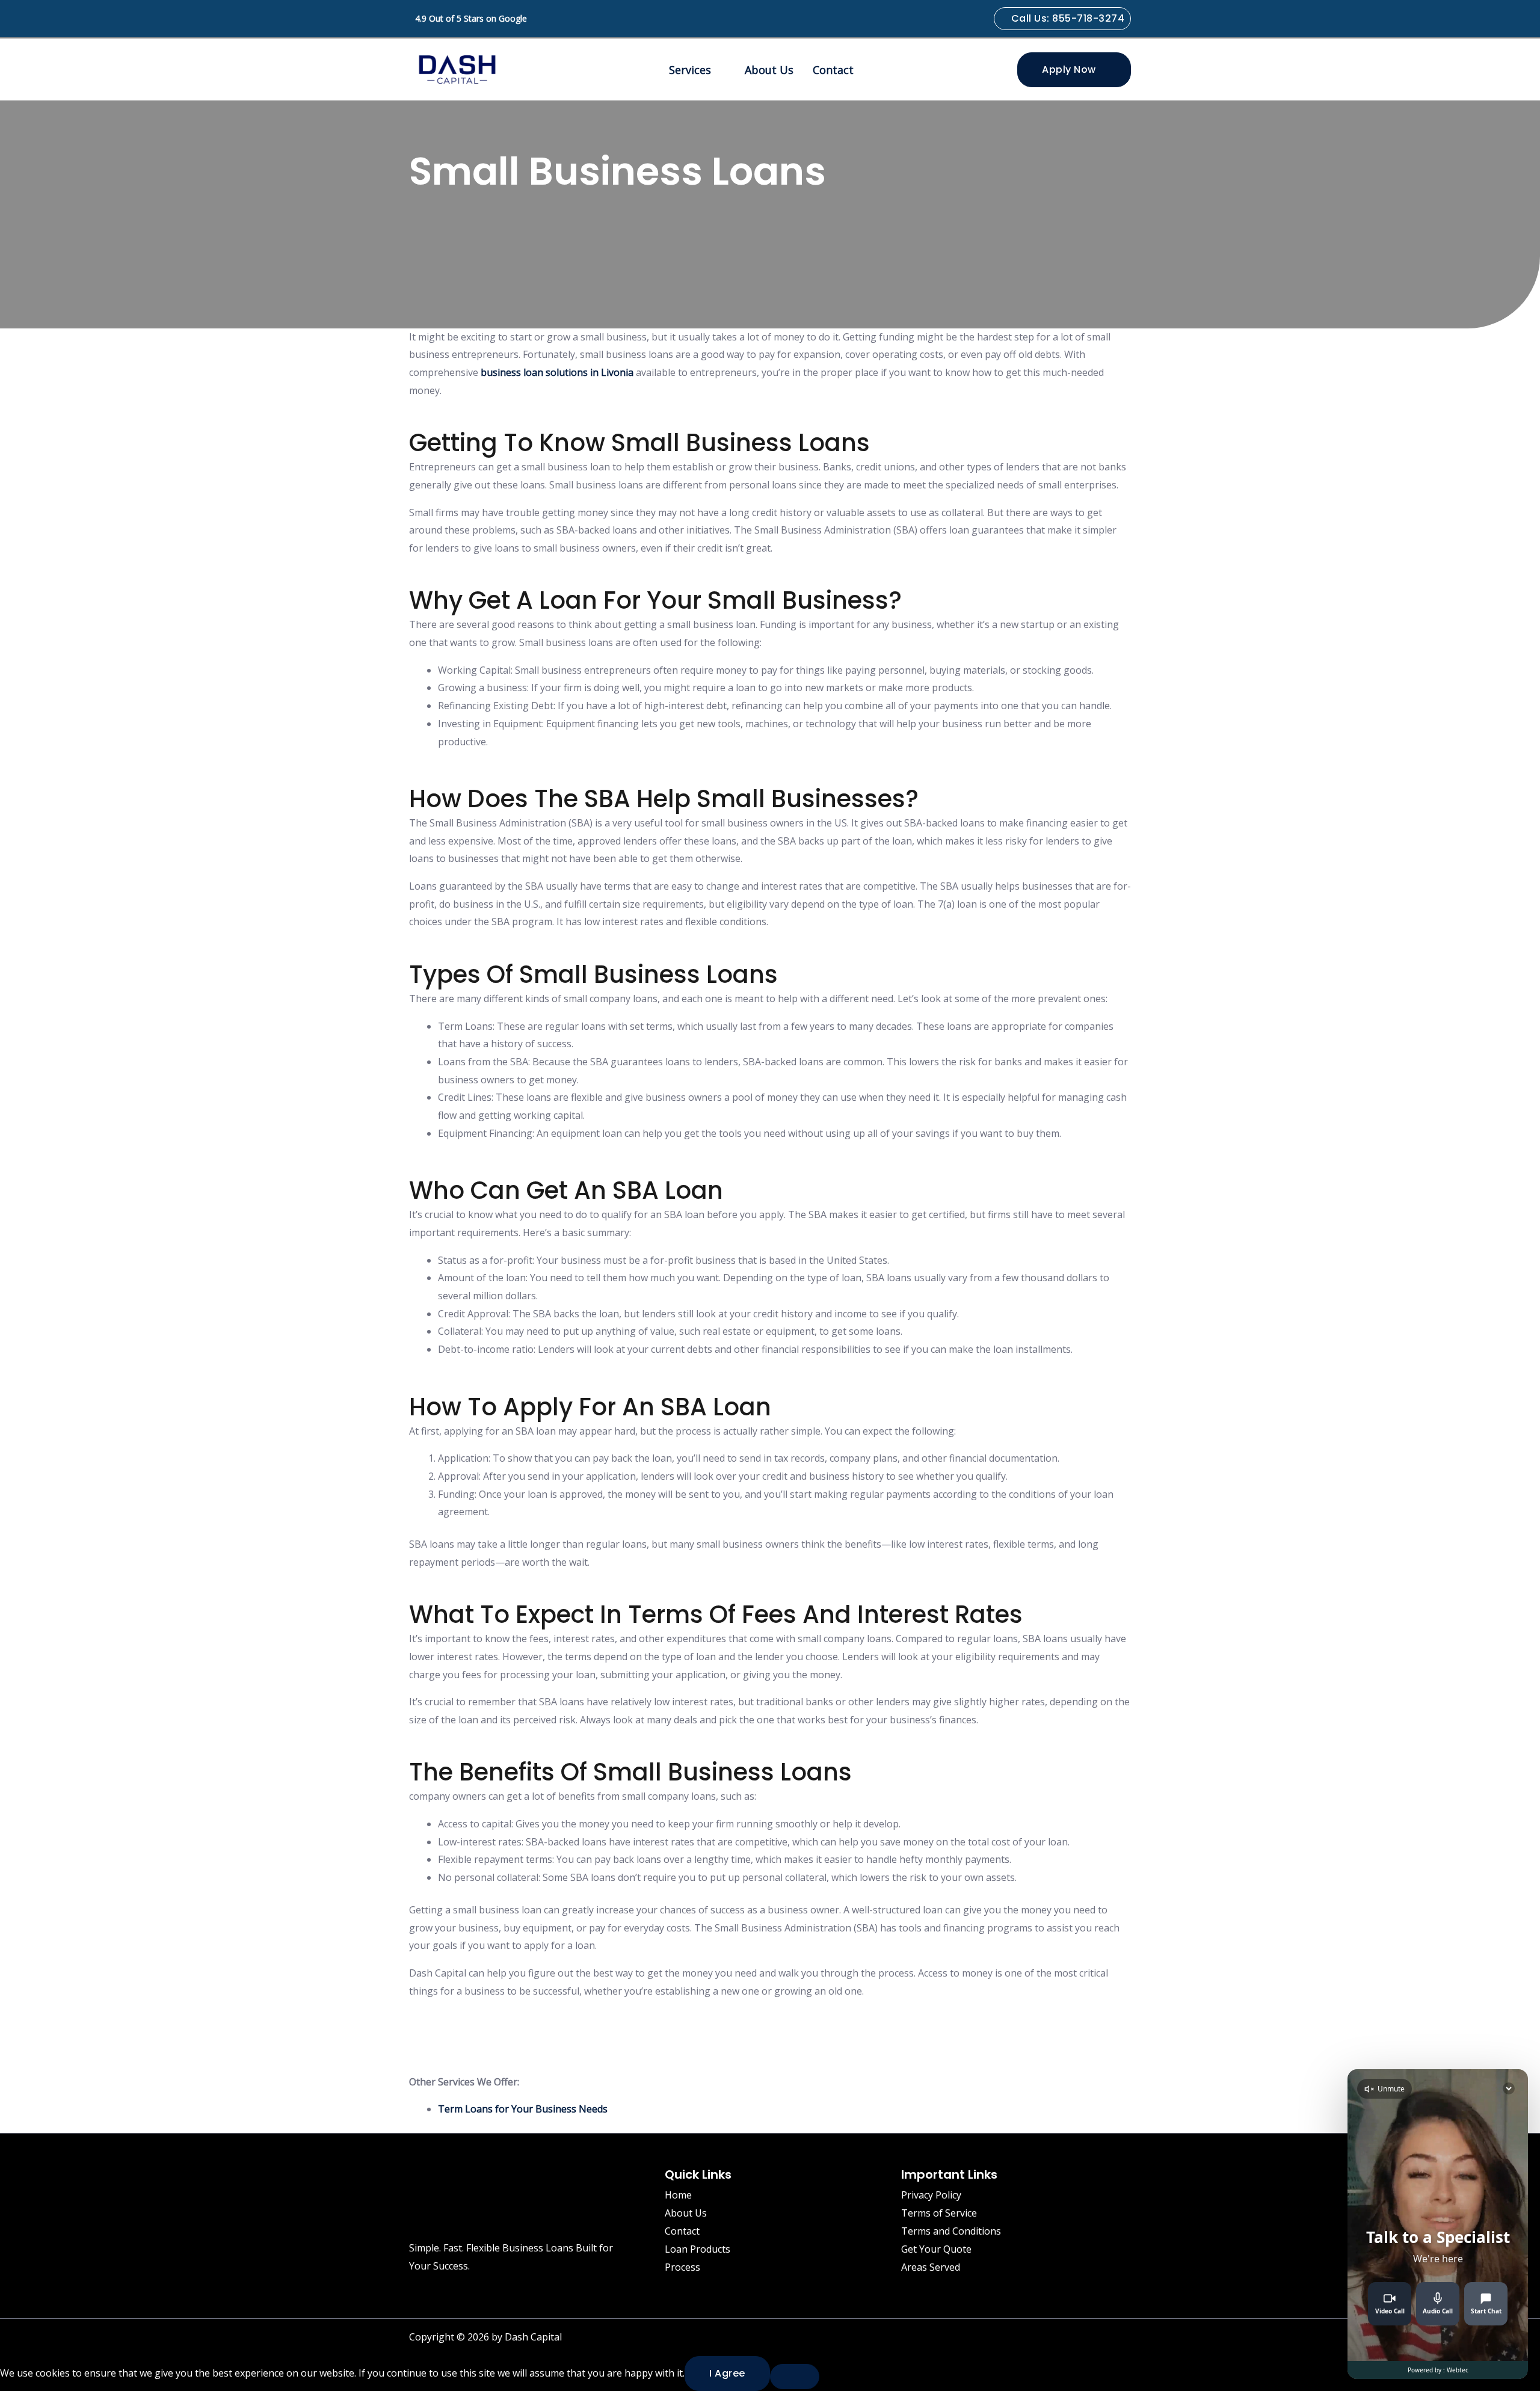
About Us (769, 70)
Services (690, 70)
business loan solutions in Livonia (557, 372)
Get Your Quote (936, 2249)
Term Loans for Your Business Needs (523, 2109)
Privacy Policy (931, 2195)
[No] (795, 2377)
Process (682, 2267)
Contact (833, 70)
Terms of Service (939, 2213)
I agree (727, 2373)
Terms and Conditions (951, 2231)
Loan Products (698, 2249)
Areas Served (931, 2267)
